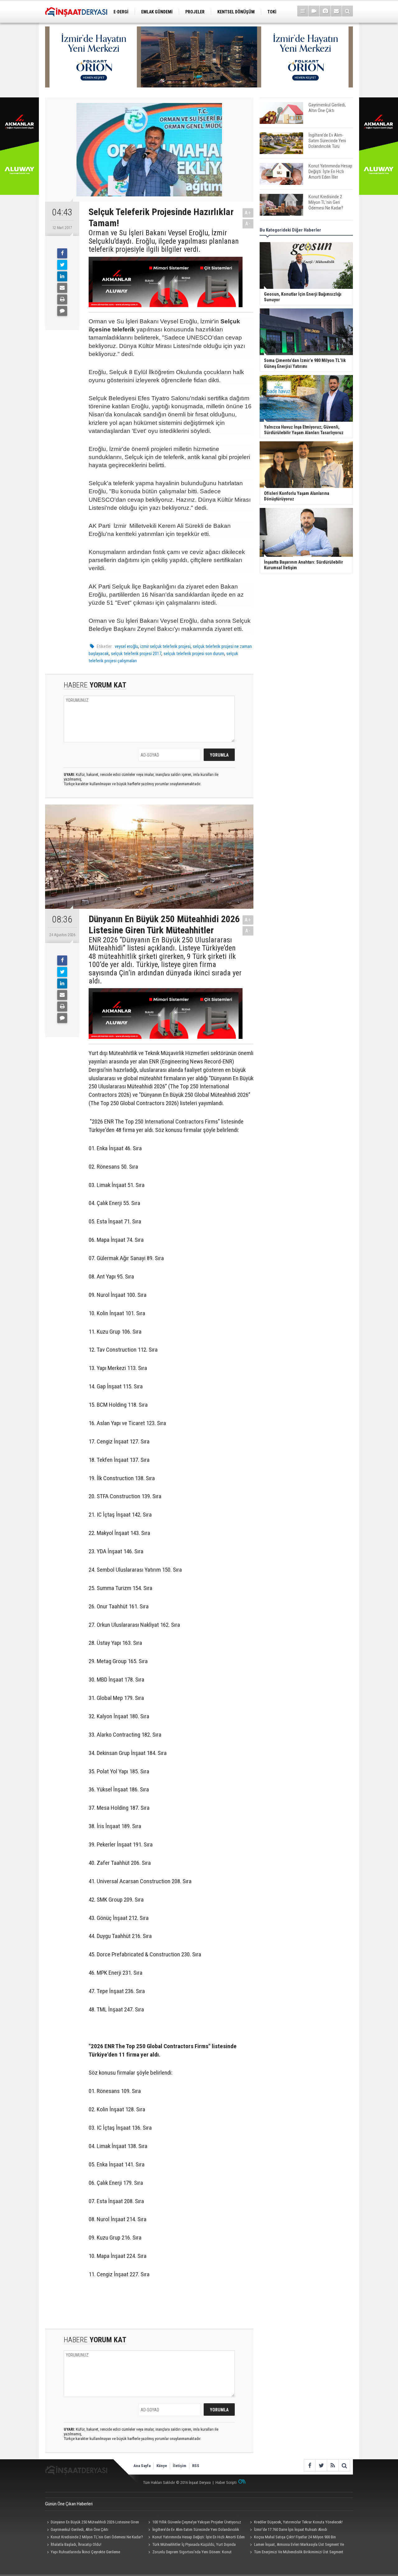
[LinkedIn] (62, 276)
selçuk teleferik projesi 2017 (136, 654)
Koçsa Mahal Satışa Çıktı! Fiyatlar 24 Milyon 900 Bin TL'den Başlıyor (292, 2538)
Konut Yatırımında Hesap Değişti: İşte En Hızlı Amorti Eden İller (196, 2538)
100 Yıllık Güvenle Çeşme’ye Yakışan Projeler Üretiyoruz (197, 2522)
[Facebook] (62, 253)
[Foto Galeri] (325, 11)
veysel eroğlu (126, 646)
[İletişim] (336, 11)
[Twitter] (62, 265)
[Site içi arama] (347, 11)
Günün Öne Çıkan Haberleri (69, 2504)
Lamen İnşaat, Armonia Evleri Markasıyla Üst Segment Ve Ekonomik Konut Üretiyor (296, 2545)
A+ (248, 213)
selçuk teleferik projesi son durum (194, 654)
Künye (162, 2466)
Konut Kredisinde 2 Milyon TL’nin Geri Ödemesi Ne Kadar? (97, 2537)
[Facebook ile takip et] (310, 2465)
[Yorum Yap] (62, 311)
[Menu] (303, 11)
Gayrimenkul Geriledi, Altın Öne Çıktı (79, 2529)
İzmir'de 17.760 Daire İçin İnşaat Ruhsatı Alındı (291, 2529)
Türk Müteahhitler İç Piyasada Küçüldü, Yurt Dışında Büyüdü (191, 2545)
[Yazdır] (62, 299)
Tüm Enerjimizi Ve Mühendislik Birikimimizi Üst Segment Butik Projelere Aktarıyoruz (296, 2553)
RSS (196, 2466)
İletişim (180, 2466)
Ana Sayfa (142, 2466)
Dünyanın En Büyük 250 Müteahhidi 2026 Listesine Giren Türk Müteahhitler (92, 2523)
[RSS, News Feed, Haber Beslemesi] (333, 2465)
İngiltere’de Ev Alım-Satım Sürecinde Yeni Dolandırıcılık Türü (193, 2530)
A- (248, 224)
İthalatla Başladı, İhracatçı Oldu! (76, 2544)
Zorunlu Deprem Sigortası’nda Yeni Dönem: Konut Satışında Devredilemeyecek (189, 2553)
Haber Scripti (226, 2482)
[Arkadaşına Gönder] (62, 288)
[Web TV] (314, 11)
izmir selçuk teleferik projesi (165, 646)
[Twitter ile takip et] (321, 2465)
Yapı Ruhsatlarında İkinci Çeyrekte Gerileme (85, 2552)
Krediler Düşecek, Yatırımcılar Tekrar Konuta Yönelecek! (298, 2522)
